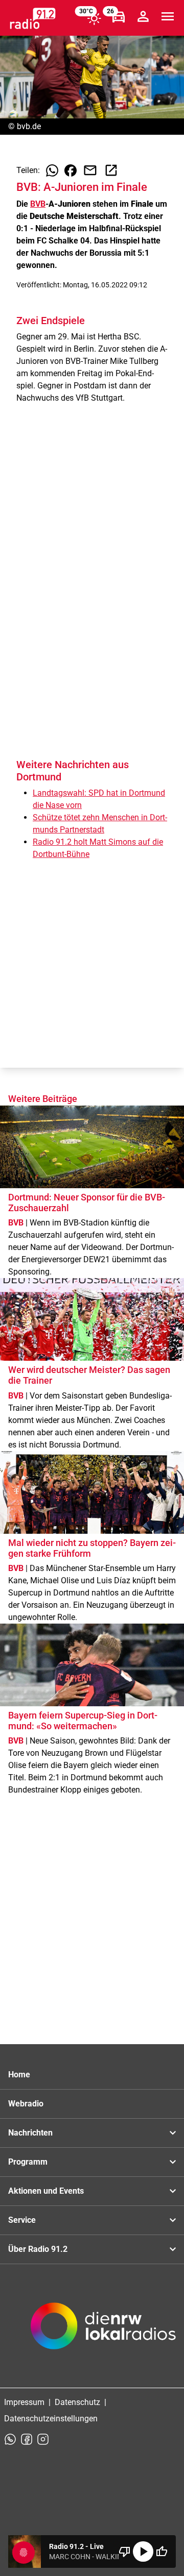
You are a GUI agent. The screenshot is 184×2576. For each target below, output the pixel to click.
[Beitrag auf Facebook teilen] (71, 170)
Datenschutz (77, 2402)
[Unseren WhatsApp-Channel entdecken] (10, 2439)
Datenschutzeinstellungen (51, 2419)
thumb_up (162, 2552)
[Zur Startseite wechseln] (33, 18)
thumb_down (125, 2552)
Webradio (26, 2104)
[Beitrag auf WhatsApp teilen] (52, 170)
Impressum (24, 2402)
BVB (38, 204)
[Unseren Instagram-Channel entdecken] (43, 2439)
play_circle (143, 2552)
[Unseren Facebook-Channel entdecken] (27, 2439)
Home (19, 2075)
